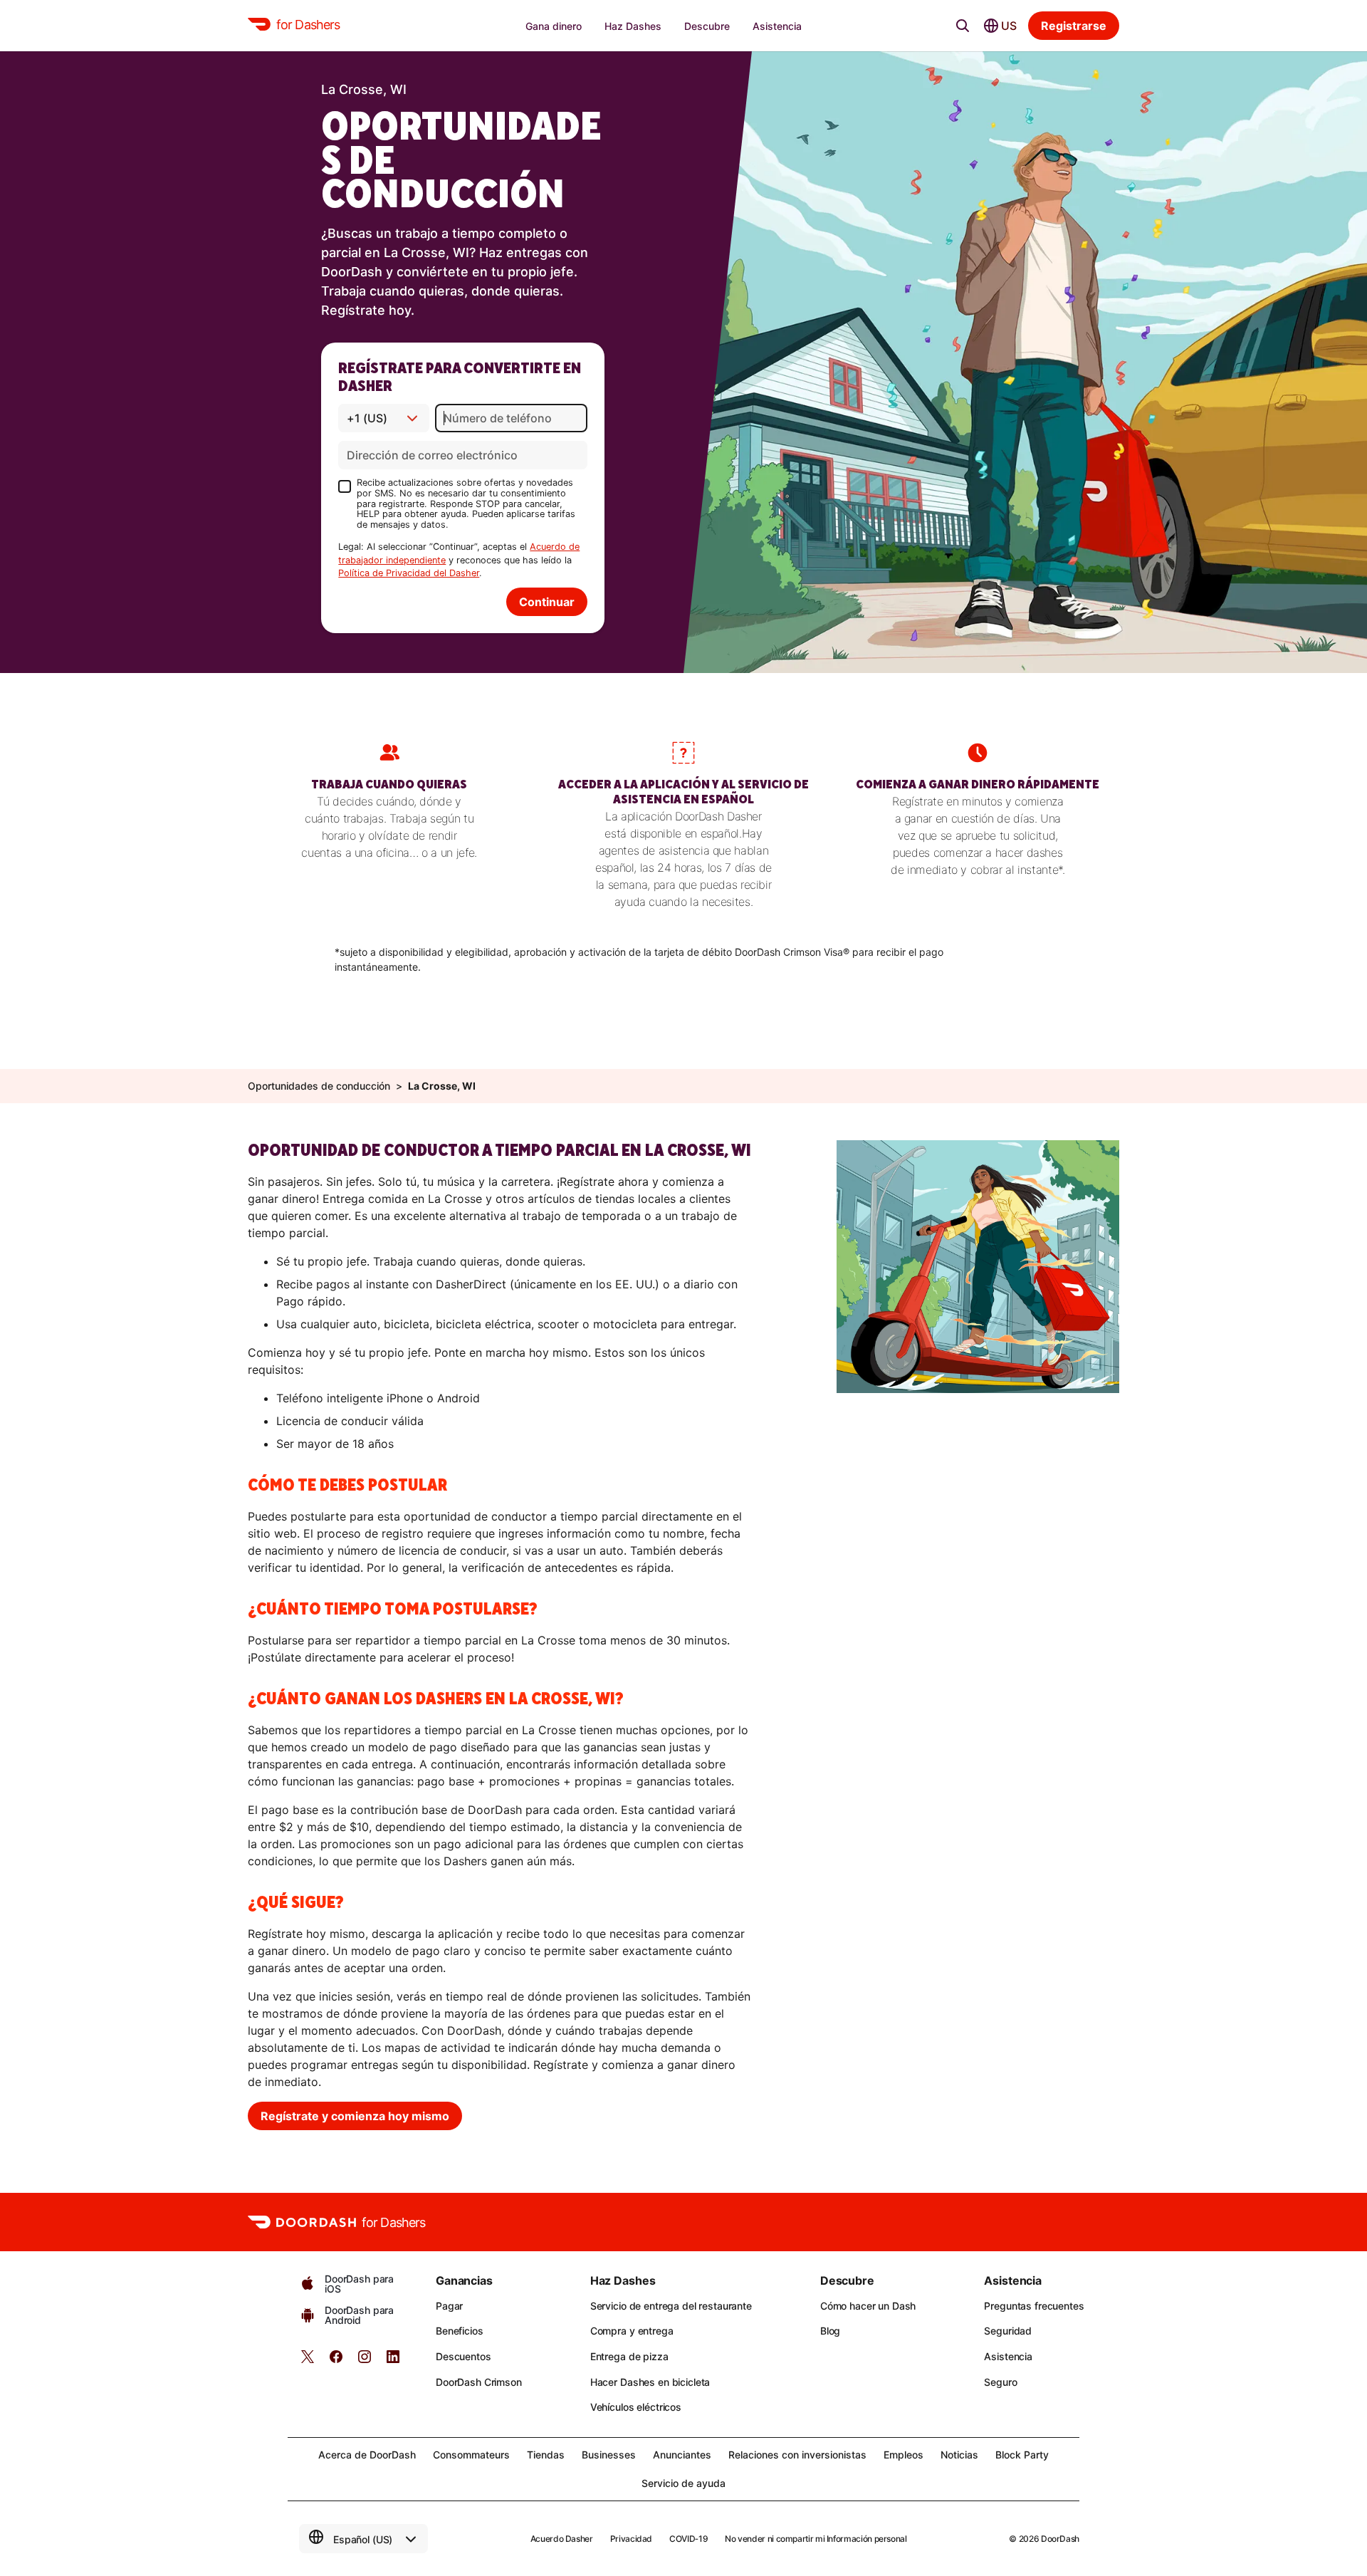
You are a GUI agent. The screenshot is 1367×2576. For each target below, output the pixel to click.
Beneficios (460, 2331)
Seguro (1000, 2382)
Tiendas (546, 2455)
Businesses (609, 2455)
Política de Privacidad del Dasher (409, 573)
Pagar (449, 2306)
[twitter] (308, 2361)
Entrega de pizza (629, 2356)
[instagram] (365, 2361)
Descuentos (463, 2356)
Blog (830, 2331)
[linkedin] (393, 2361)
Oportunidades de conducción (319, 1086)
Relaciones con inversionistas (797, 2455)
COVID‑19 (688, 2539)
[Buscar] (963, 26)
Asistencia (1008, 2356)
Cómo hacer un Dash (868, 2306)
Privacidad (631, 2539)
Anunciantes (682, 2455)
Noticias (959, 2455)
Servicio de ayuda (683, 2483)
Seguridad (1008, 2331)
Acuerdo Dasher (562, 2539)
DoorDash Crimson (479, 2382)
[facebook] (336, 2361)
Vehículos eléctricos (636, 2407)
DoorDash (1060, 2539)
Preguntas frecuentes (1034, 2306)
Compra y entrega (632, 2331)
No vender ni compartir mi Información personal (816, 2539)
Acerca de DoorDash (367, 2455)
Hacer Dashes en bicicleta (650, 2382)
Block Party (1022, 2455)
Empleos (904, 2455)
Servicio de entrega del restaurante (671, 2306)
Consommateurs (471, 2455)
